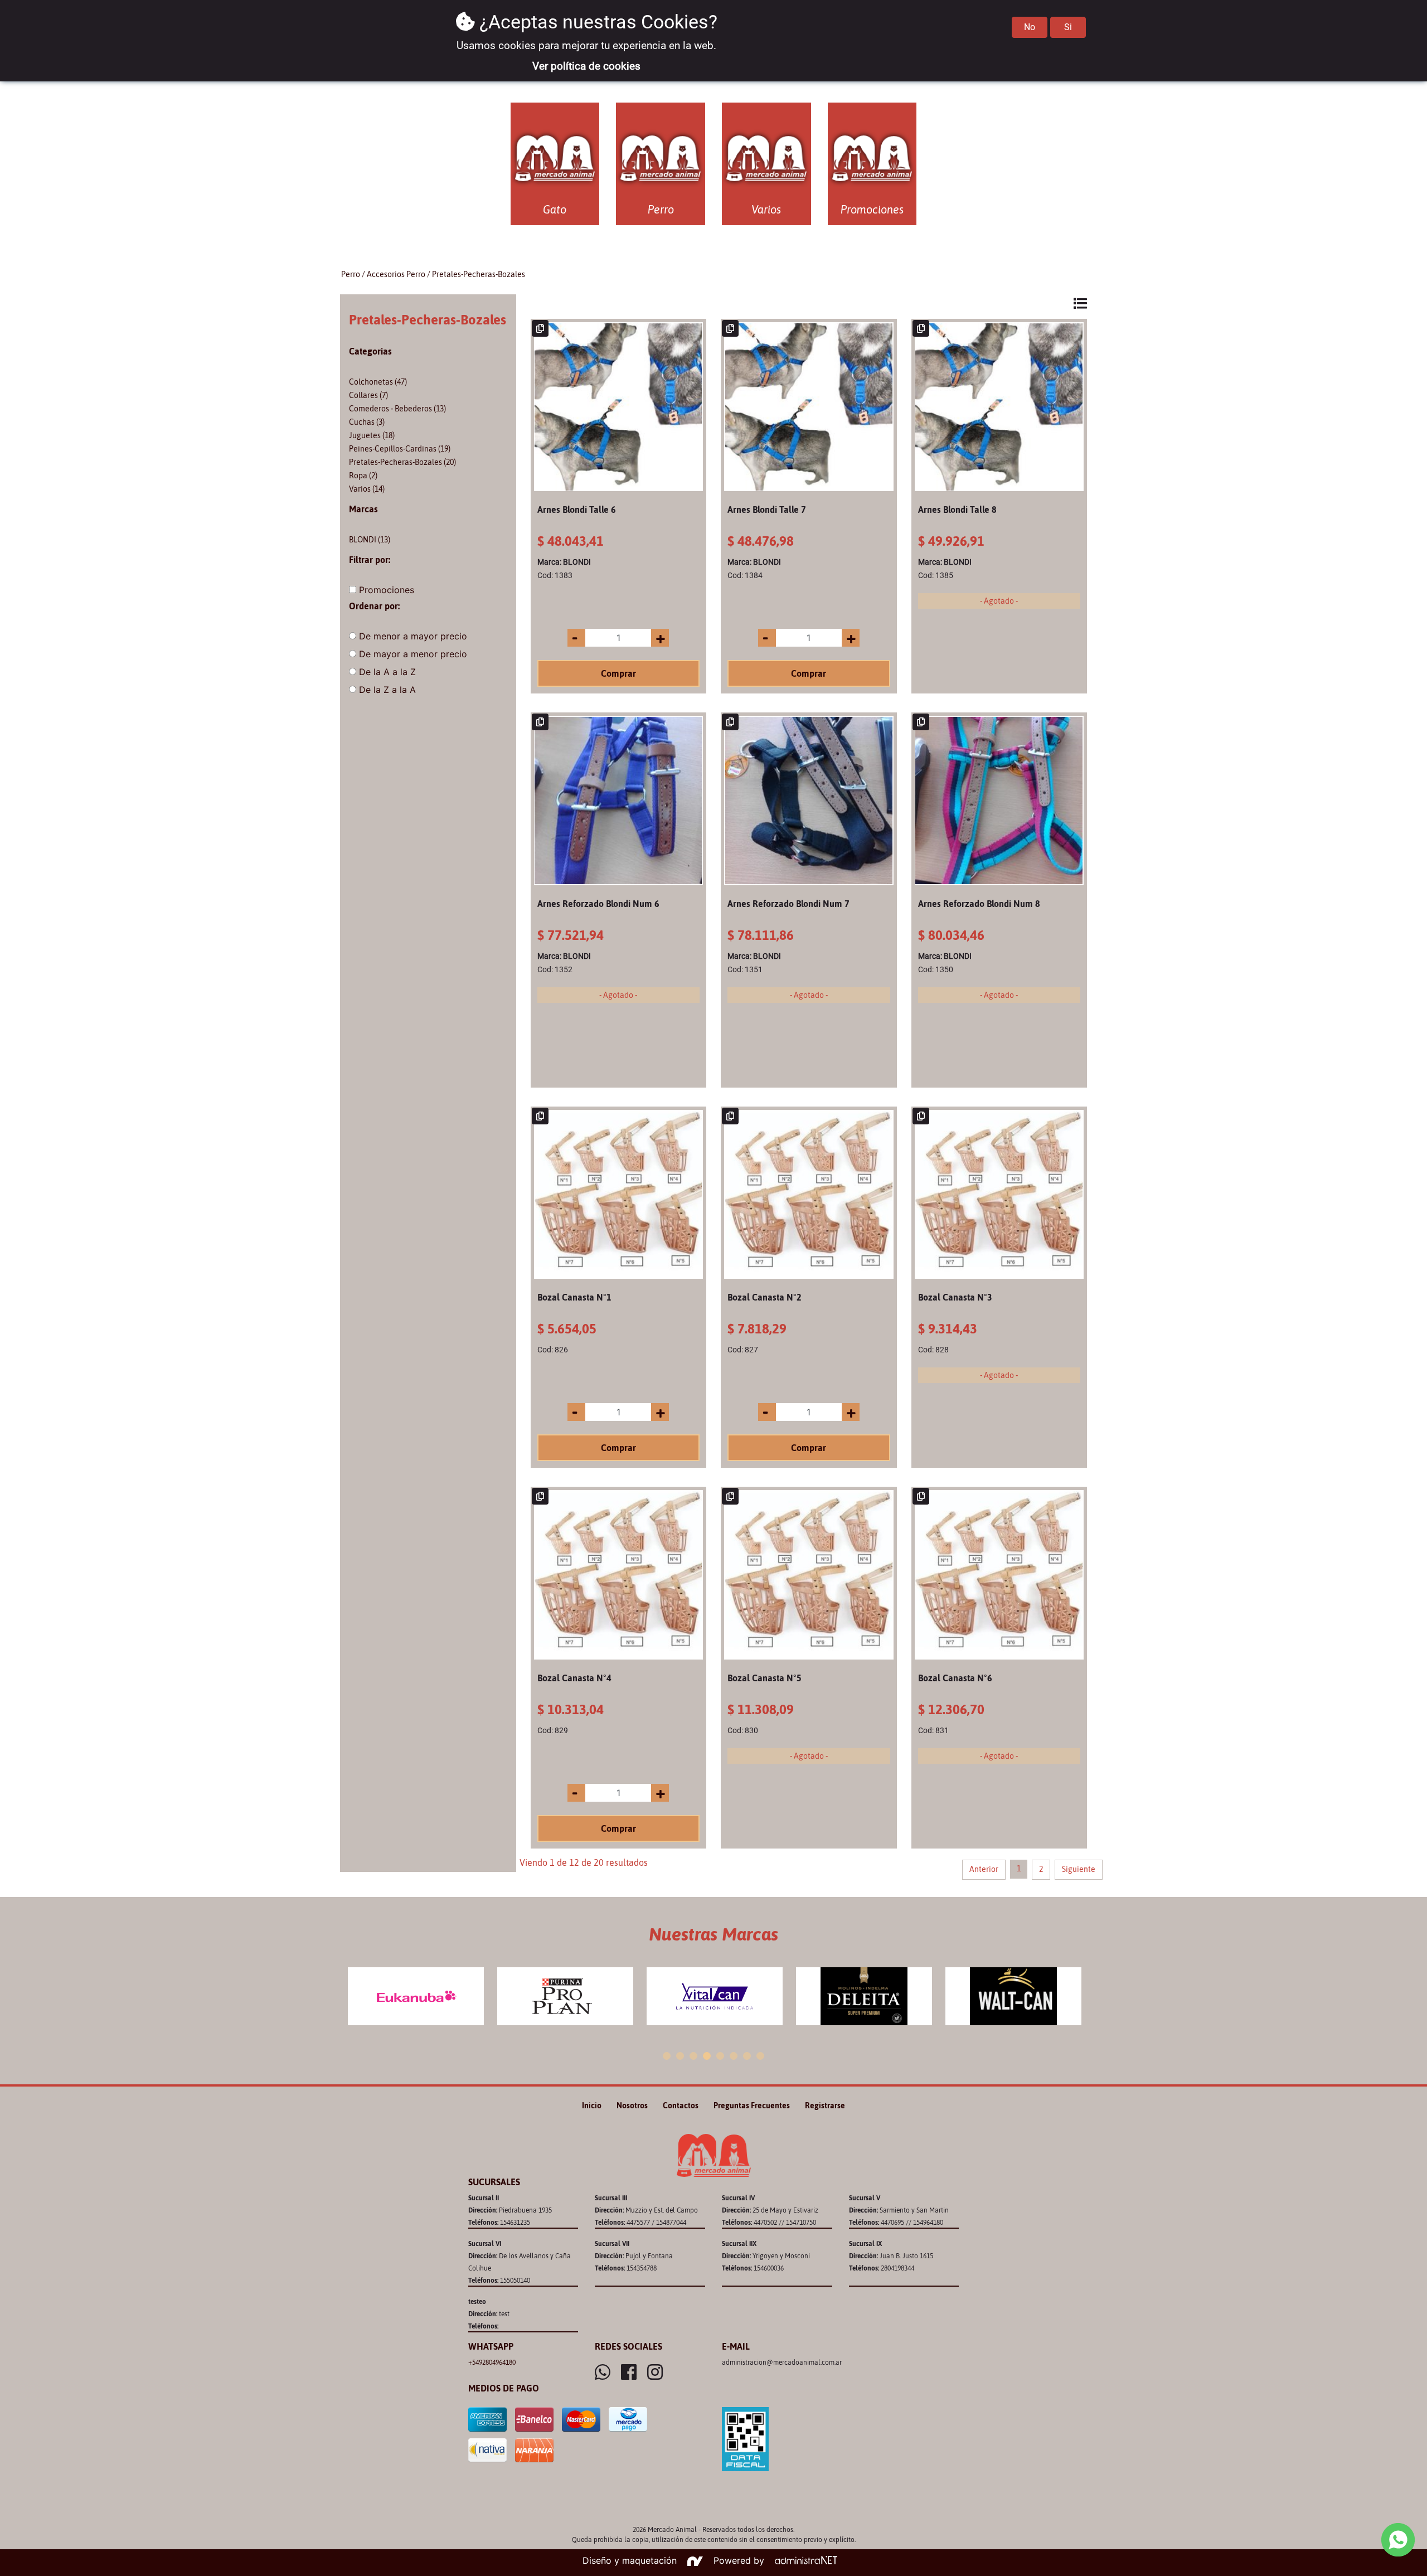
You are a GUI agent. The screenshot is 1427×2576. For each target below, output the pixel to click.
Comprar (618, 673)
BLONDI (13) (370, 540)
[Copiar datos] (540, 328)
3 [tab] (693, 2056)
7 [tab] (747, 2056)
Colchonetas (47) (378, 382)
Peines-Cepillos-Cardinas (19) (400, 449)
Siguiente (1079, 1869)
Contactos (681, 2106)
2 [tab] (680, 2056)
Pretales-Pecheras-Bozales (479, 274)
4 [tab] (707, 2056)
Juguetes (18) (372, 435)
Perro (351, 274)
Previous (346, 1997)
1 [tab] (667, 2056)
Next (1081, 1997)
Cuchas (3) (367, 422)
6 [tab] (734, 2056)
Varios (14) (367, 489)
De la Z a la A (387, 690)
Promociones (387, 590)
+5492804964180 (492, 2362)
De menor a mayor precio (413, 636)
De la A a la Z (387, 672)
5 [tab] (720, 2056)
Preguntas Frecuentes (752, 2106)
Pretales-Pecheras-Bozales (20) (402, 462)
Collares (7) (368, 395)
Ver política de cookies (586, 66)
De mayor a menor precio (413, 654)
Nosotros (632, 2106)
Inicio (592, 2106)
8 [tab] (760, 2056)
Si (1068, 27)
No (1030, 27)
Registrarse (825, 2106)
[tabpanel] (416, 1996)
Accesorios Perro (396, 274)
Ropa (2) (363, 476)
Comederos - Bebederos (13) (397, 409)
